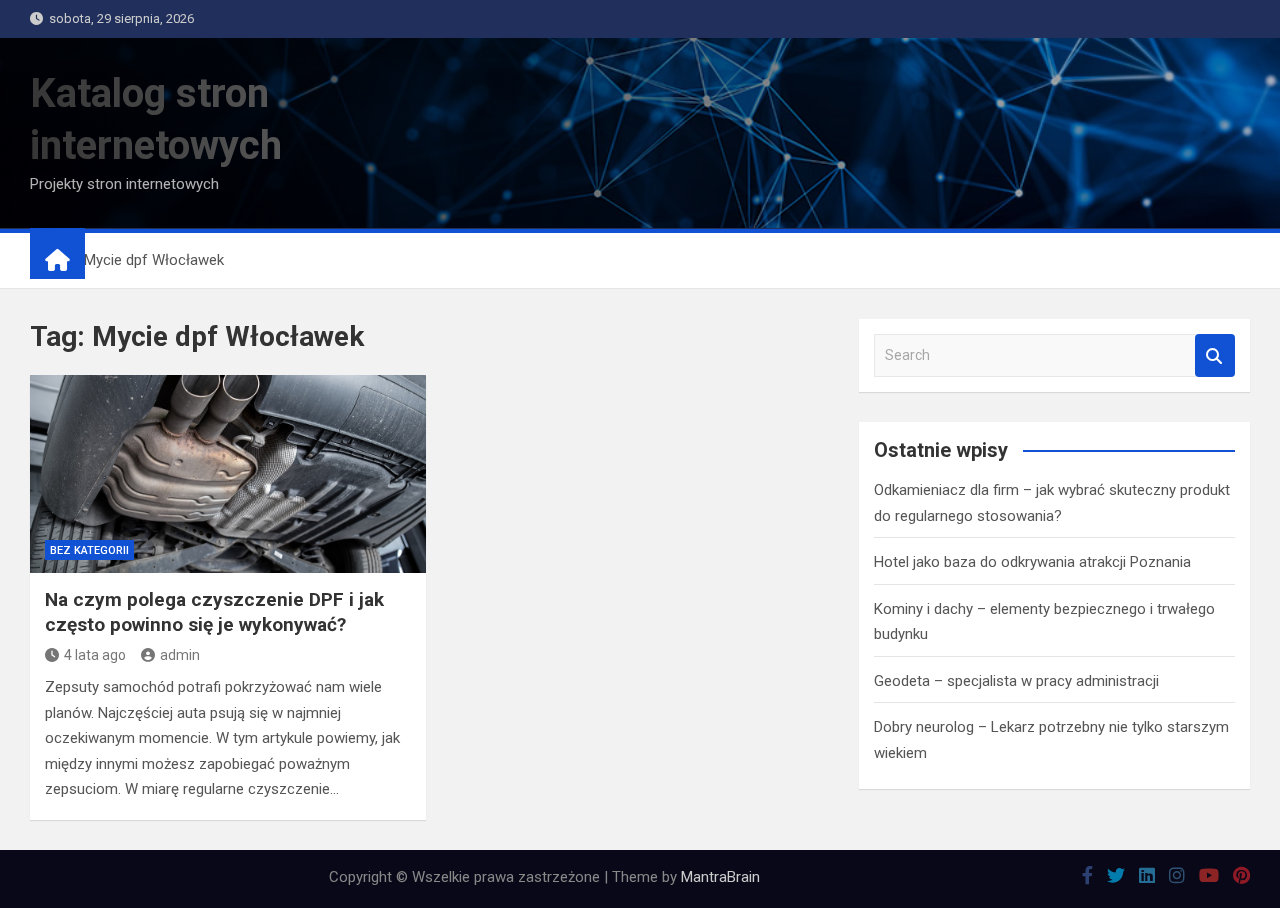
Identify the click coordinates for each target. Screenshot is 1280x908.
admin (180, 655)
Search (1215, 355)
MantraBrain (720, 877)
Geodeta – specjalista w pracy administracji (1016, 681)
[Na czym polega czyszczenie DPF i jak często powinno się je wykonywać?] (228, 474)
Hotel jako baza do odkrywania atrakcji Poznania (1032, 562)
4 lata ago (95, 655)
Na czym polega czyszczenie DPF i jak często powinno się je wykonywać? (214, 612)
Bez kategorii (89, 550)
